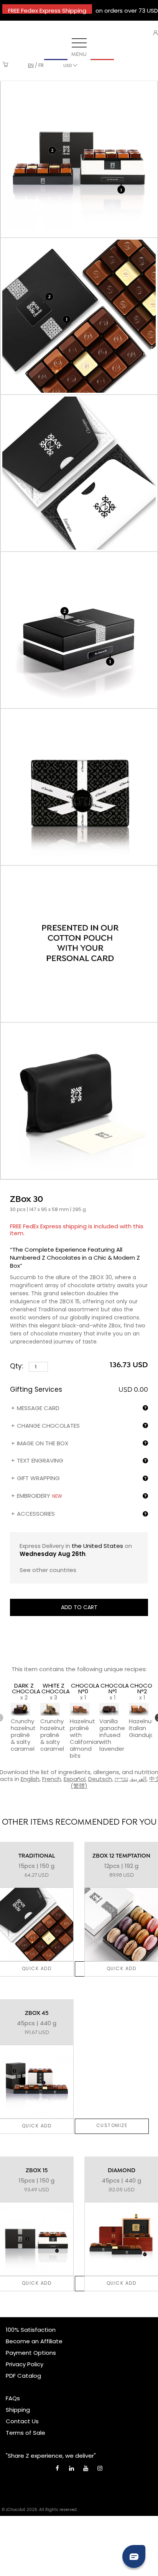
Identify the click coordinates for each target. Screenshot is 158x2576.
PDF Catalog (23, 2376)
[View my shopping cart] (6, 65)
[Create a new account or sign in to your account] (156, 33)
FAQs (13, 2398)
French (52, 1779)
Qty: (17, 1366)
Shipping (18, 2410)
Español (75, 1779)
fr (41, 65)
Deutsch (100, 1779)
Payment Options (31, 2353)
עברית (121, 1779)
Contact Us (22, 2421)
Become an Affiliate (34, 2341)
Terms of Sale (26, 2433)
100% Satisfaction (31, 2330)
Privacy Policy (25, 2364)
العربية (139, 1779)
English (30, 1779)
